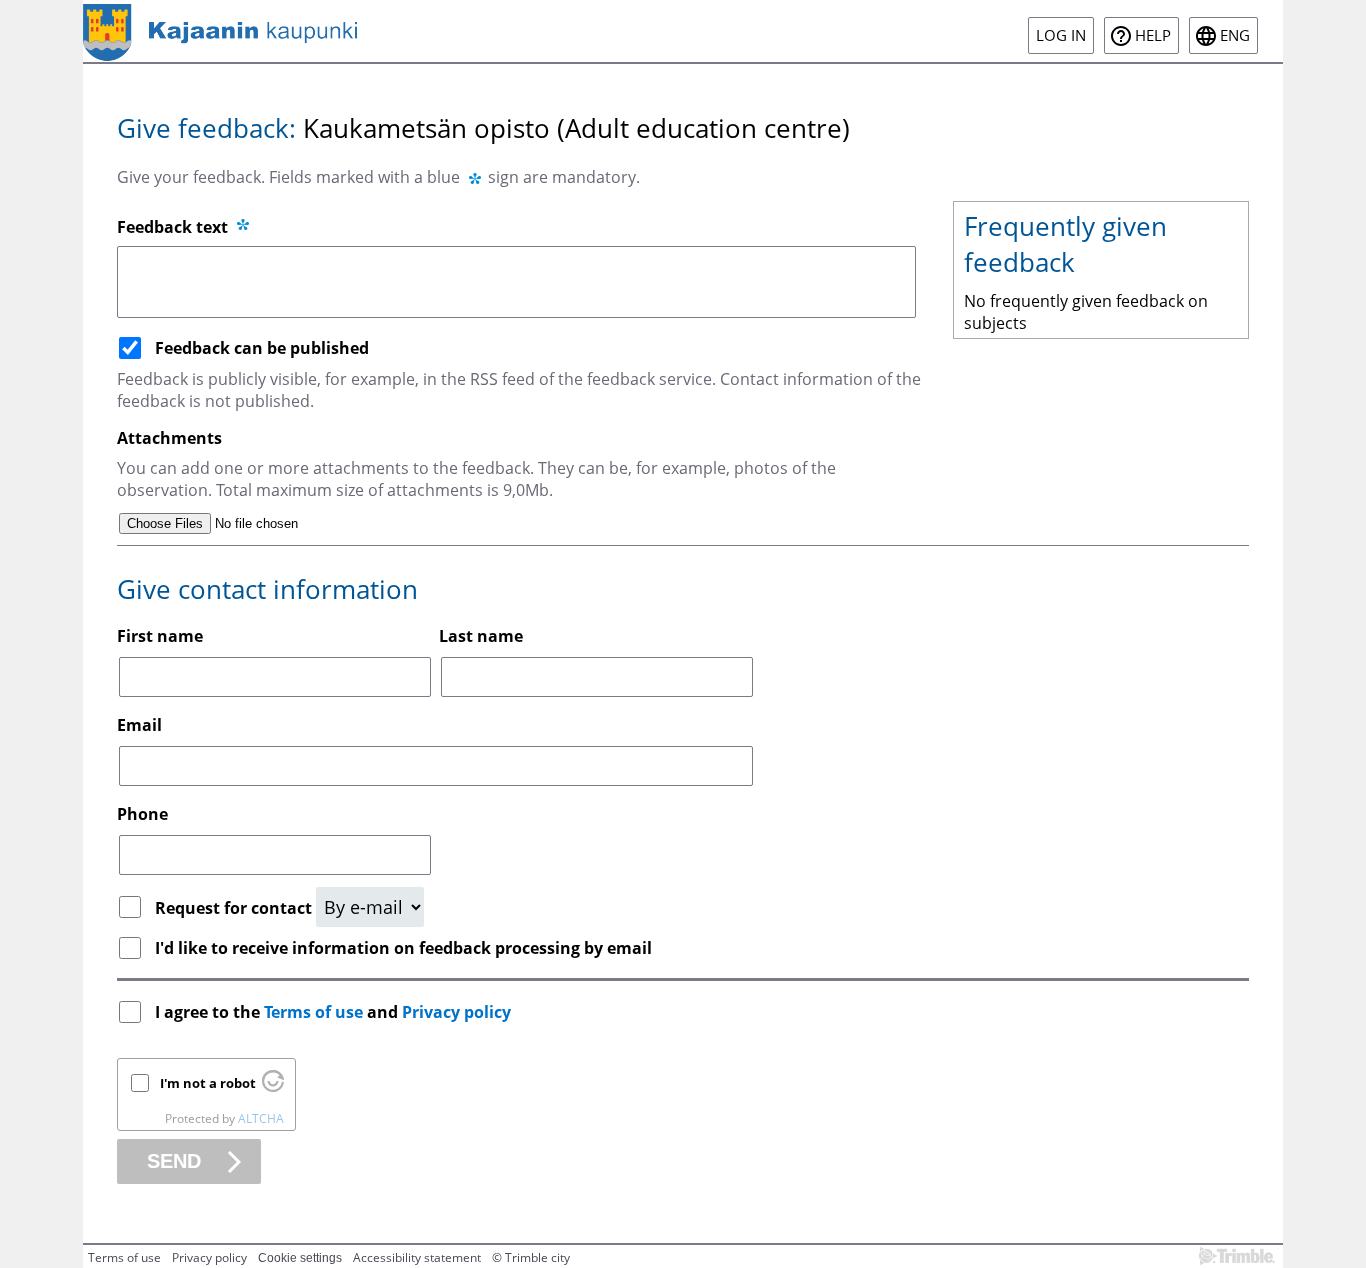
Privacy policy (456, 1012)
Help (1153, 35)
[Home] (220, 31)
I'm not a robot (208, 1083)
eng (1235, 35)
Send (174, 1161)
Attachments (169, 438)
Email (139, 725)
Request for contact (235, 908)
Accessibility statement (417, 1257)
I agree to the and (333, 1012)
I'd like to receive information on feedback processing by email (403, 948)
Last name (481, 636)
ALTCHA (261, 1118)
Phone (142, 814)
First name (160, 636)
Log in (1061, 35)
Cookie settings (300, 1258)
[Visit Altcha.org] (273, 1087)
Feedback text (174, 227)
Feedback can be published (262, 348)
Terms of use (313, 1012)
